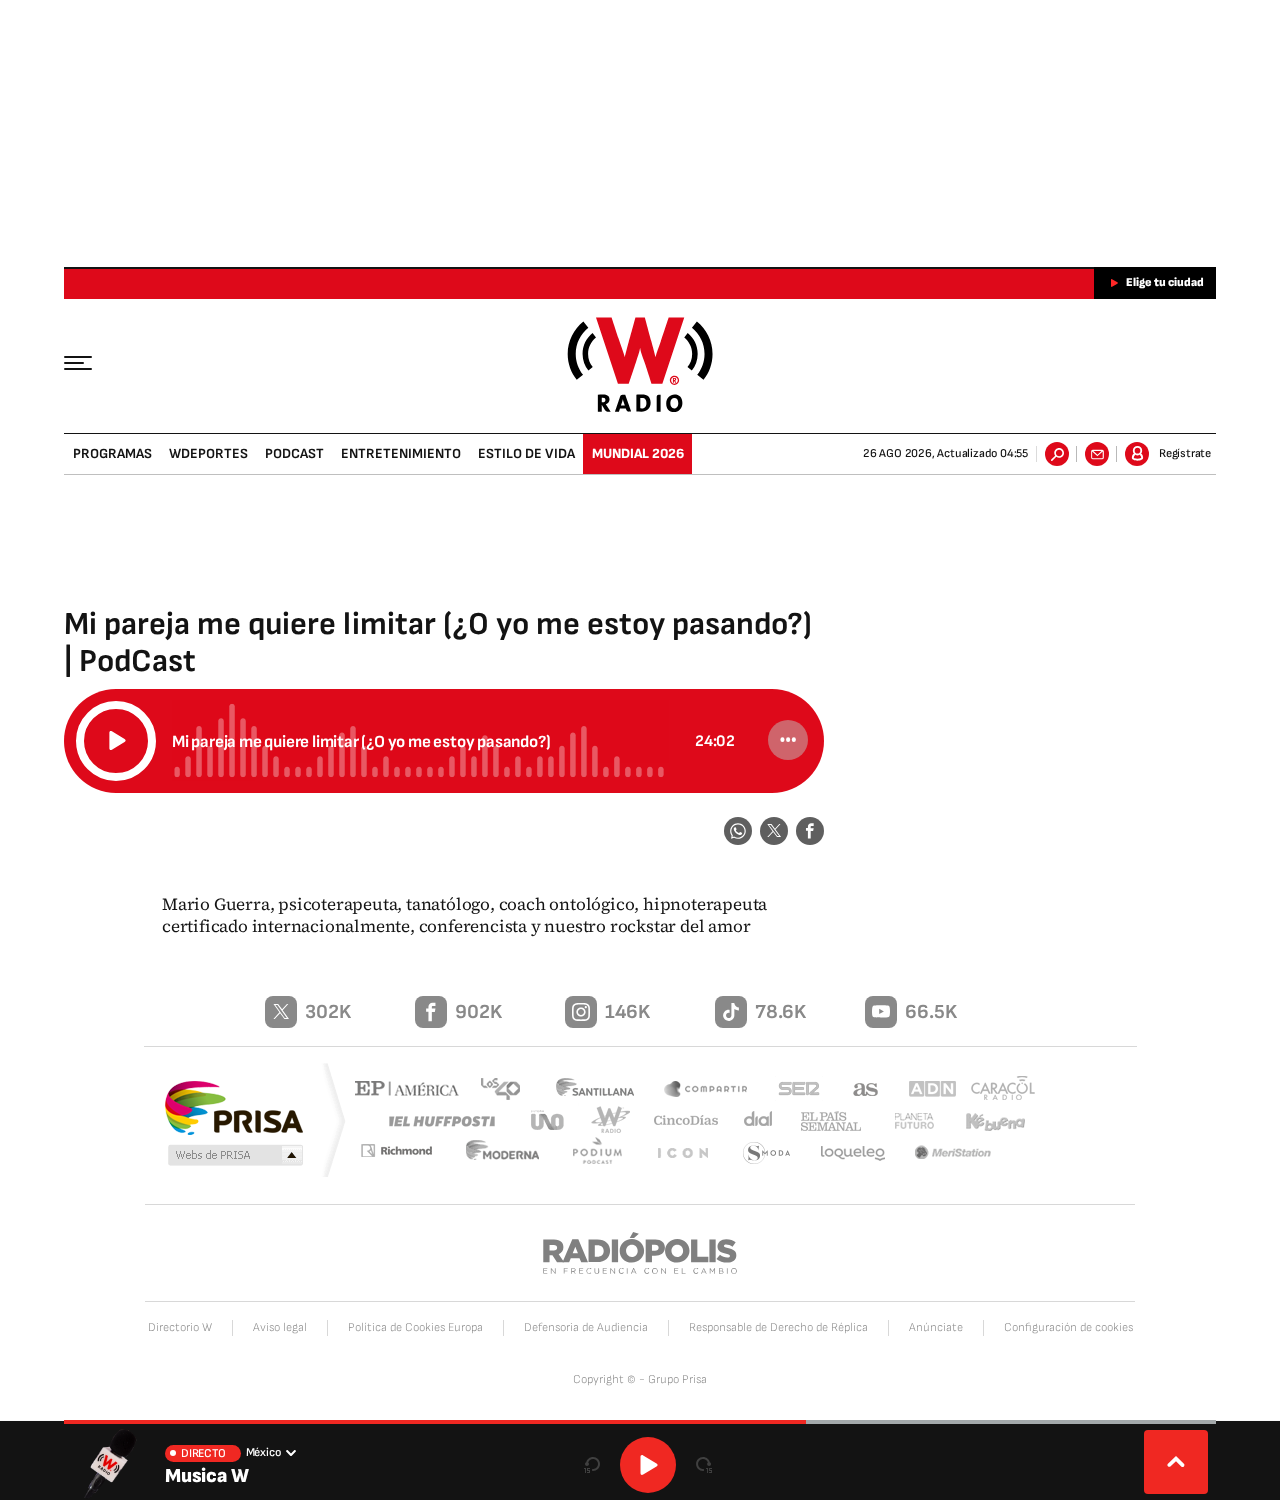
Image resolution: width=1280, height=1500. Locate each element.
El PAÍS (411, 1090)
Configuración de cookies (1068, 1327)
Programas (112, 453)
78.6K (780, 1012)
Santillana (601, 1090)
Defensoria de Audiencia (586, 1327)
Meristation (955, 1153)
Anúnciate (936, 1327)
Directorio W (180, 1327)
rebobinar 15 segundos (592, 1465)
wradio (606, 1120)
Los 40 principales (507, 1090)
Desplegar (1176, 1462)
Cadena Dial (751, 1120)
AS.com (856, 1090)
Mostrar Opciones (788, 740)
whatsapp (738, 831)
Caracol (996, 1090)
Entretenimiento (401, 453)
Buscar (1057, 454)
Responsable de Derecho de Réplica (778, 1327)
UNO (549, 1120)
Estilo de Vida (526, 453)
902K (478, 1012)
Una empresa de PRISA (234, 1106)
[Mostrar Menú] (92, 362)
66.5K (931, 1012)
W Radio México (640, 364)
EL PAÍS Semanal (823, 1122)
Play (648, 1465)
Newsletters (1097, 454)
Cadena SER (793, 1090)
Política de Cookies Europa (415, 1327)
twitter (774, 831)
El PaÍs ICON (687, 1153)
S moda (768, 1153)
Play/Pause (116, 741)
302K (328, 1012)
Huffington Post (438, 1120)
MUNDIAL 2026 (638, 453)
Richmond (409, 1153)
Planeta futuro (905, 1120)
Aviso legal (280, 1327)
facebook (810, 831)
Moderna (515, 1153)
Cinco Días (679, 1120)
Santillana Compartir (707, 1090)
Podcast (294, 453)
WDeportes (208, 453)
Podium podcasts (606, 1153)
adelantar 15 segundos (704, 1465)
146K (627, 1012)
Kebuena (987, 1120)
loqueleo (854, 1153)
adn (922, 1090)
